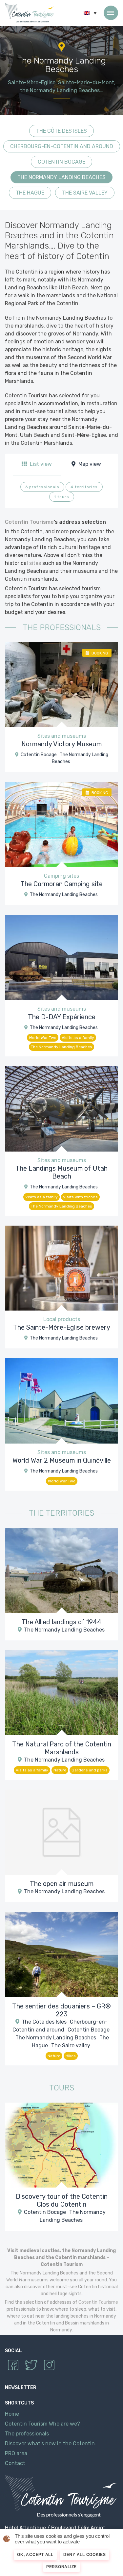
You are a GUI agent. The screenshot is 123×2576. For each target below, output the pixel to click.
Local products (62, 1319)
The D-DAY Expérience (62, 1017)
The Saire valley (85, 193)
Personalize (61, 2567)
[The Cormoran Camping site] (61, 824)
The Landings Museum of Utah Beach (61, 1172)
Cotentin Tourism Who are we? (42, 2424)
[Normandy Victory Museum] (61, 684)
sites (35, 563)
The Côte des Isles (61, 131)
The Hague (30, 193)
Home (12, 2414)
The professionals (27, 2434)
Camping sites (61, 876)
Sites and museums (62, 736)
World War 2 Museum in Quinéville (62, 1460)
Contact (15, 2464)
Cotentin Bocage (61, 162)
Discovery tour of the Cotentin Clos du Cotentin (62, 2200)
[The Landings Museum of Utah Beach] (61, 1108)
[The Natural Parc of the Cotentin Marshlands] (61, 1692)
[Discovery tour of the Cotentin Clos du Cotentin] (61, 2145)
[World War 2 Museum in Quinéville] (61, 1401)
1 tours (62, 497)
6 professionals (42, 487)
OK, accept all (35, 2555)
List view (40, 464)
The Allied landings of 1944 (61, 1622)
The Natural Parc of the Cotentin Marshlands (62, 1748)
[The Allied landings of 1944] (61, 1570)
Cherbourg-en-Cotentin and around (62, 146)
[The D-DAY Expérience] (61, 957)
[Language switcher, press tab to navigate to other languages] (90, 13)
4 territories (84, 487)
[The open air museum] (61, 1832)
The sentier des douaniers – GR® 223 (61, 2010)
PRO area (16, 2454)
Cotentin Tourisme (30, 13)
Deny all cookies (85, 2555)
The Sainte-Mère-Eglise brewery (62, 1327)
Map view (89, 464)
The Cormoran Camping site (61, 884)
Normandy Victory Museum (61, 744)
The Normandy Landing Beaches (61, 177)
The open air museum (62, 1884)
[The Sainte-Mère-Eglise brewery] (61, 1268)
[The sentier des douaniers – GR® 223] (61, 1954)
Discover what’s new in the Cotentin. (51, 2444)
